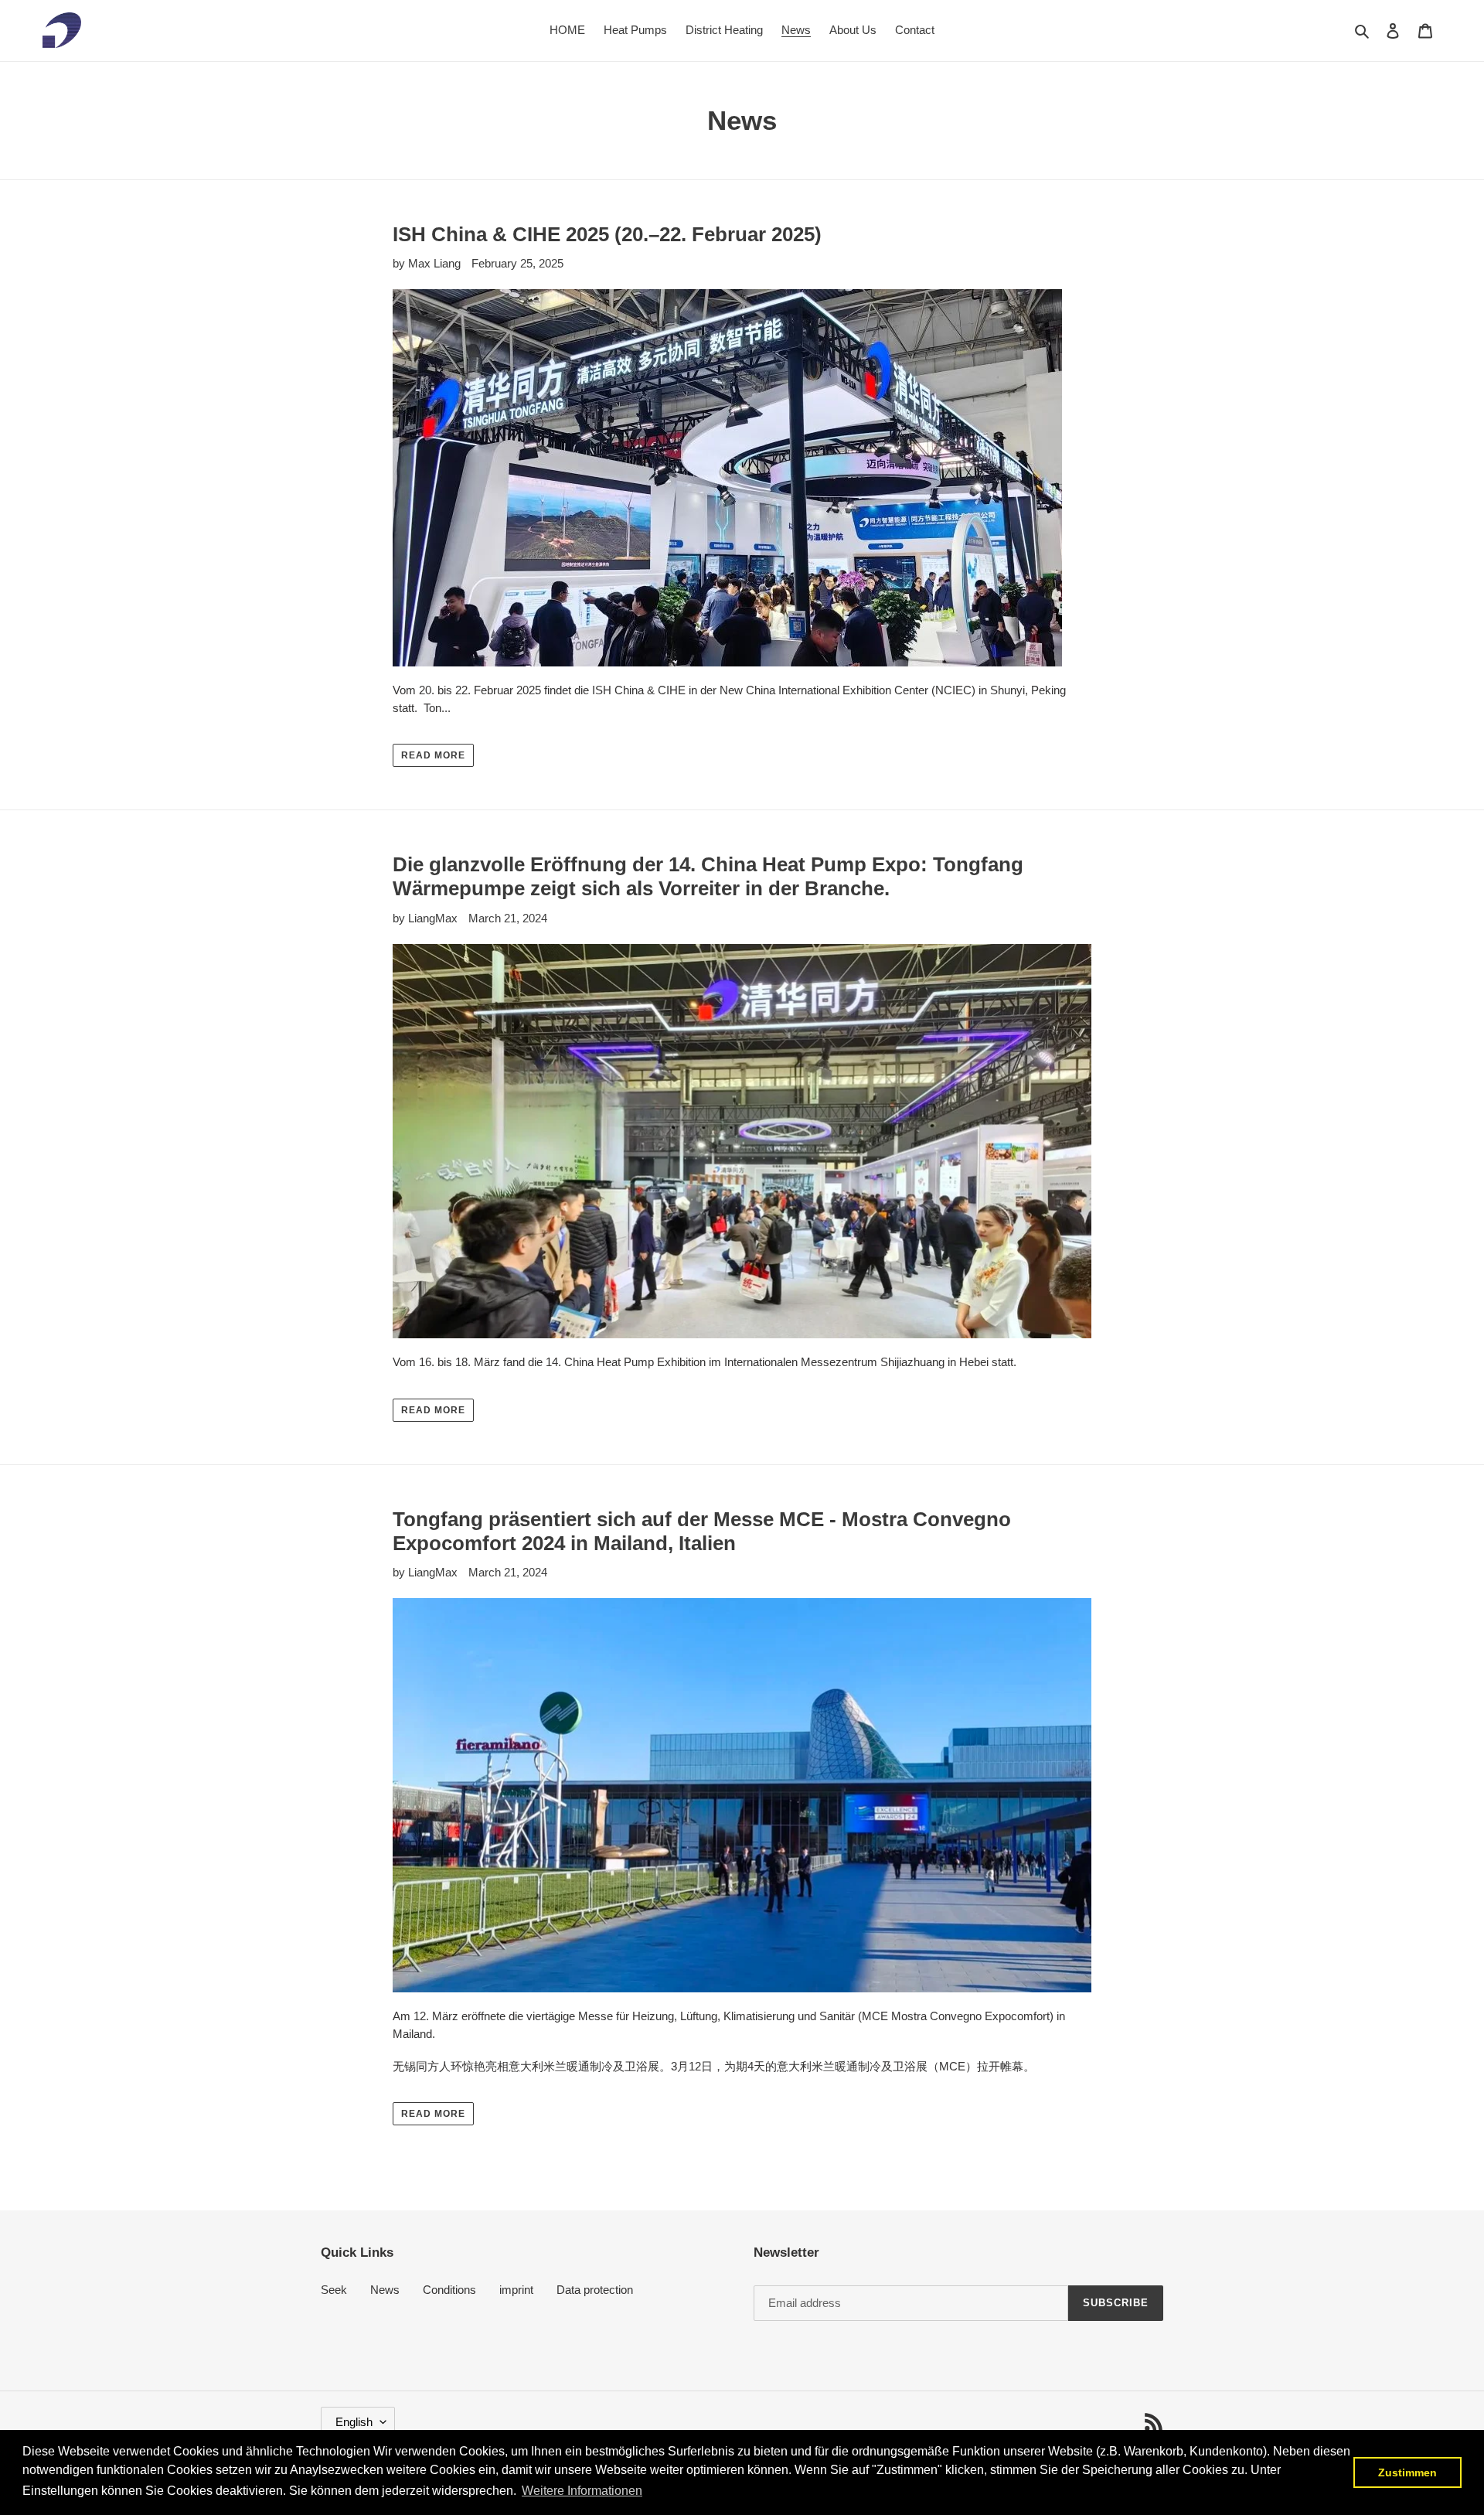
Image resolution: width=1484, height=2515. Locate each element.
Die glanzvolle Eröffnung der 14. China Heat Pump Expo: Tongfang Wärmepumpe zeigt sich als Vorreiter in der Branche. (708, 876)
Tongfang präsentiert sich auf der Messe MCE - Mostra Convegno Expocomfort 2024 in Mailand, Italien (702, 1531)
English (354, 2422)
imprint (516, 2290)
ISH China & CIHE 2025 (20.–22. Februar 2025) (607, 234)
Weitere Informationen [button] (582, 2491)
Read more (433, 755)
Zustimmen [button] (1407, 2472)
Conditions (449, 2290)
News (385, 2290)
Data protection (595, 2290)
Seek (334, 2290)
